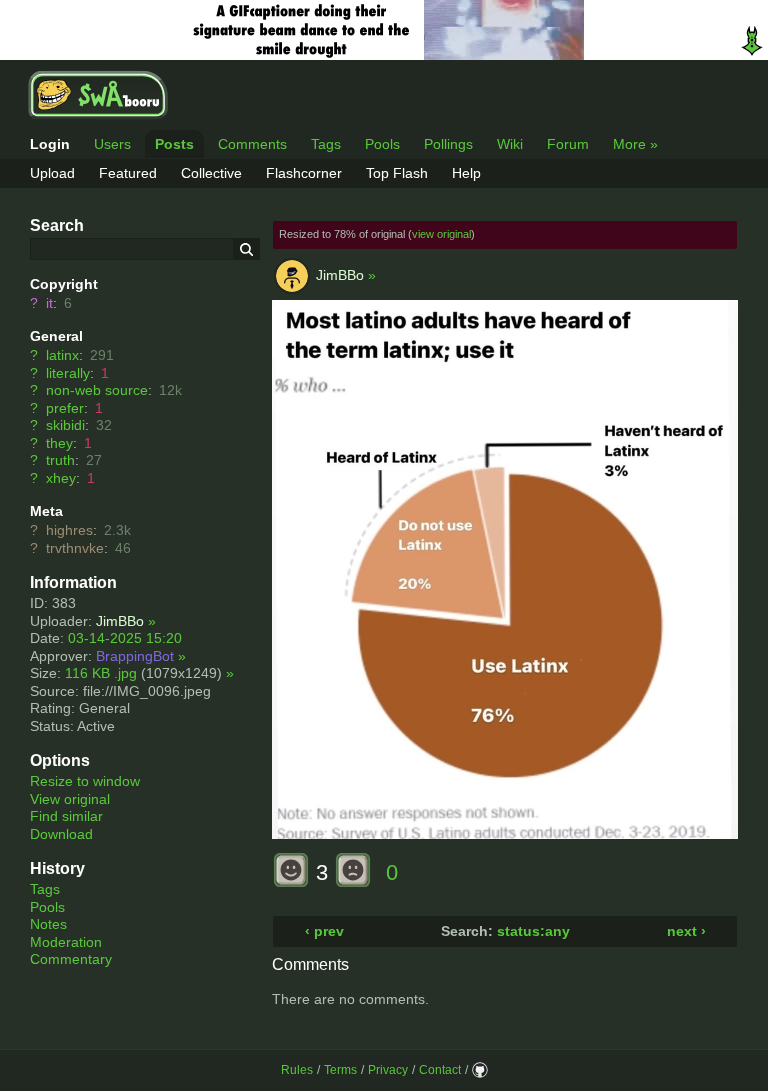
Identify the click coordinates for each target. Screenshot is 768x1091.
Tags (326, 144)
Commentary (71, 959)
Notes (48, 924)
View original (70, 799)
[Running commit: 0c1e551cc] (480, 1070)
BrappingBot (135, 656)
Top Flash (397, 173)
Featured (128, 173)
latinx (62, 355)
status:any (533, 931)
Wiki (510, 144)
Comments (252, 144)
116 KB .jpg (101, 673)
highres (69, 530)
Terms (340, 1070)
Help (466, 173)
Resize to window (85, 781)
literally (68, 373)
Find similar (66, 816)
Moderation (66, 942)
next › (686, 931)
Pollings (448, 144)
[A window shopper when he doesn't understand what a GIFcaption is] (384, 30)
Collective (211, 173)
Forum (568, 144)
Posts (174, 144)
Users (112, 144)
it (49, 303)
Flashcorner (304, 173)
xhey (61, 478)
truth (60, 460)
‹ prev (324, 931)
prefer (65, 408)
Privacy (388, 1070)
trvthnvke (75, 548)
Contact (440, 1070)
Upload (52, 173)
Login (50, 144)
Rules (297, 1070)
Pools (382, 144)
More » (635, 144)
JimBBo (120, 621)
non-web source (97, 390)
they (59, 443)
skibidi (65, 425)
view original (441, 234)
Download (61, 834)
